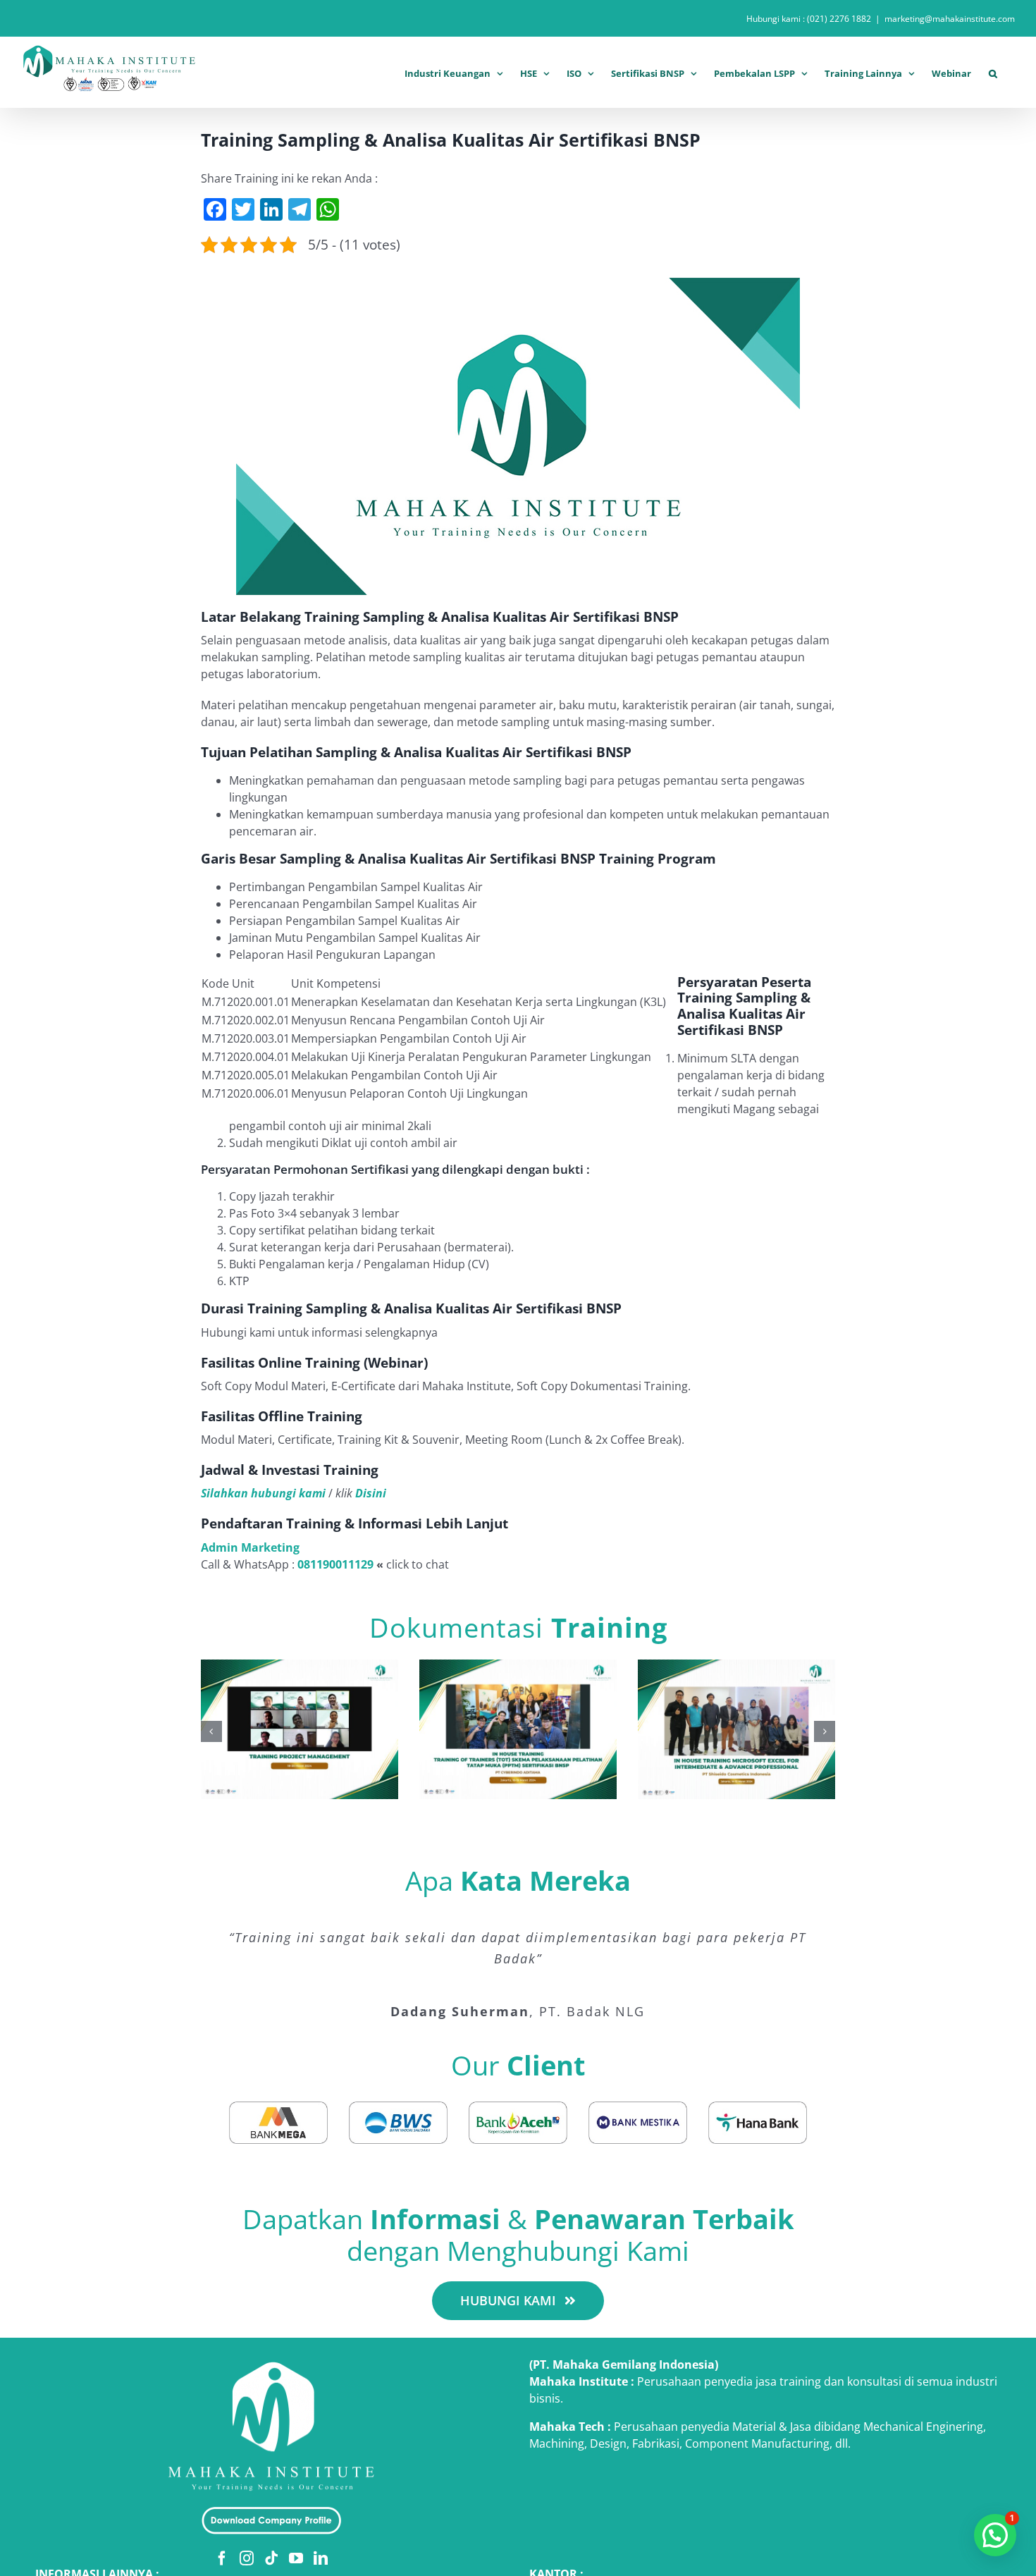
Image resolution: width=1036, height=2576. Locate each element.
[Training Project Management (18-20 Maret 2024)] (300, 1667)
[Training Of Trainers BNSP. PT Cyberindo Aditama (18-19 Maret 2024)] (518, 1667)
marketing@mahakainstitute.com (950, 19)
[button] (993, 72)
